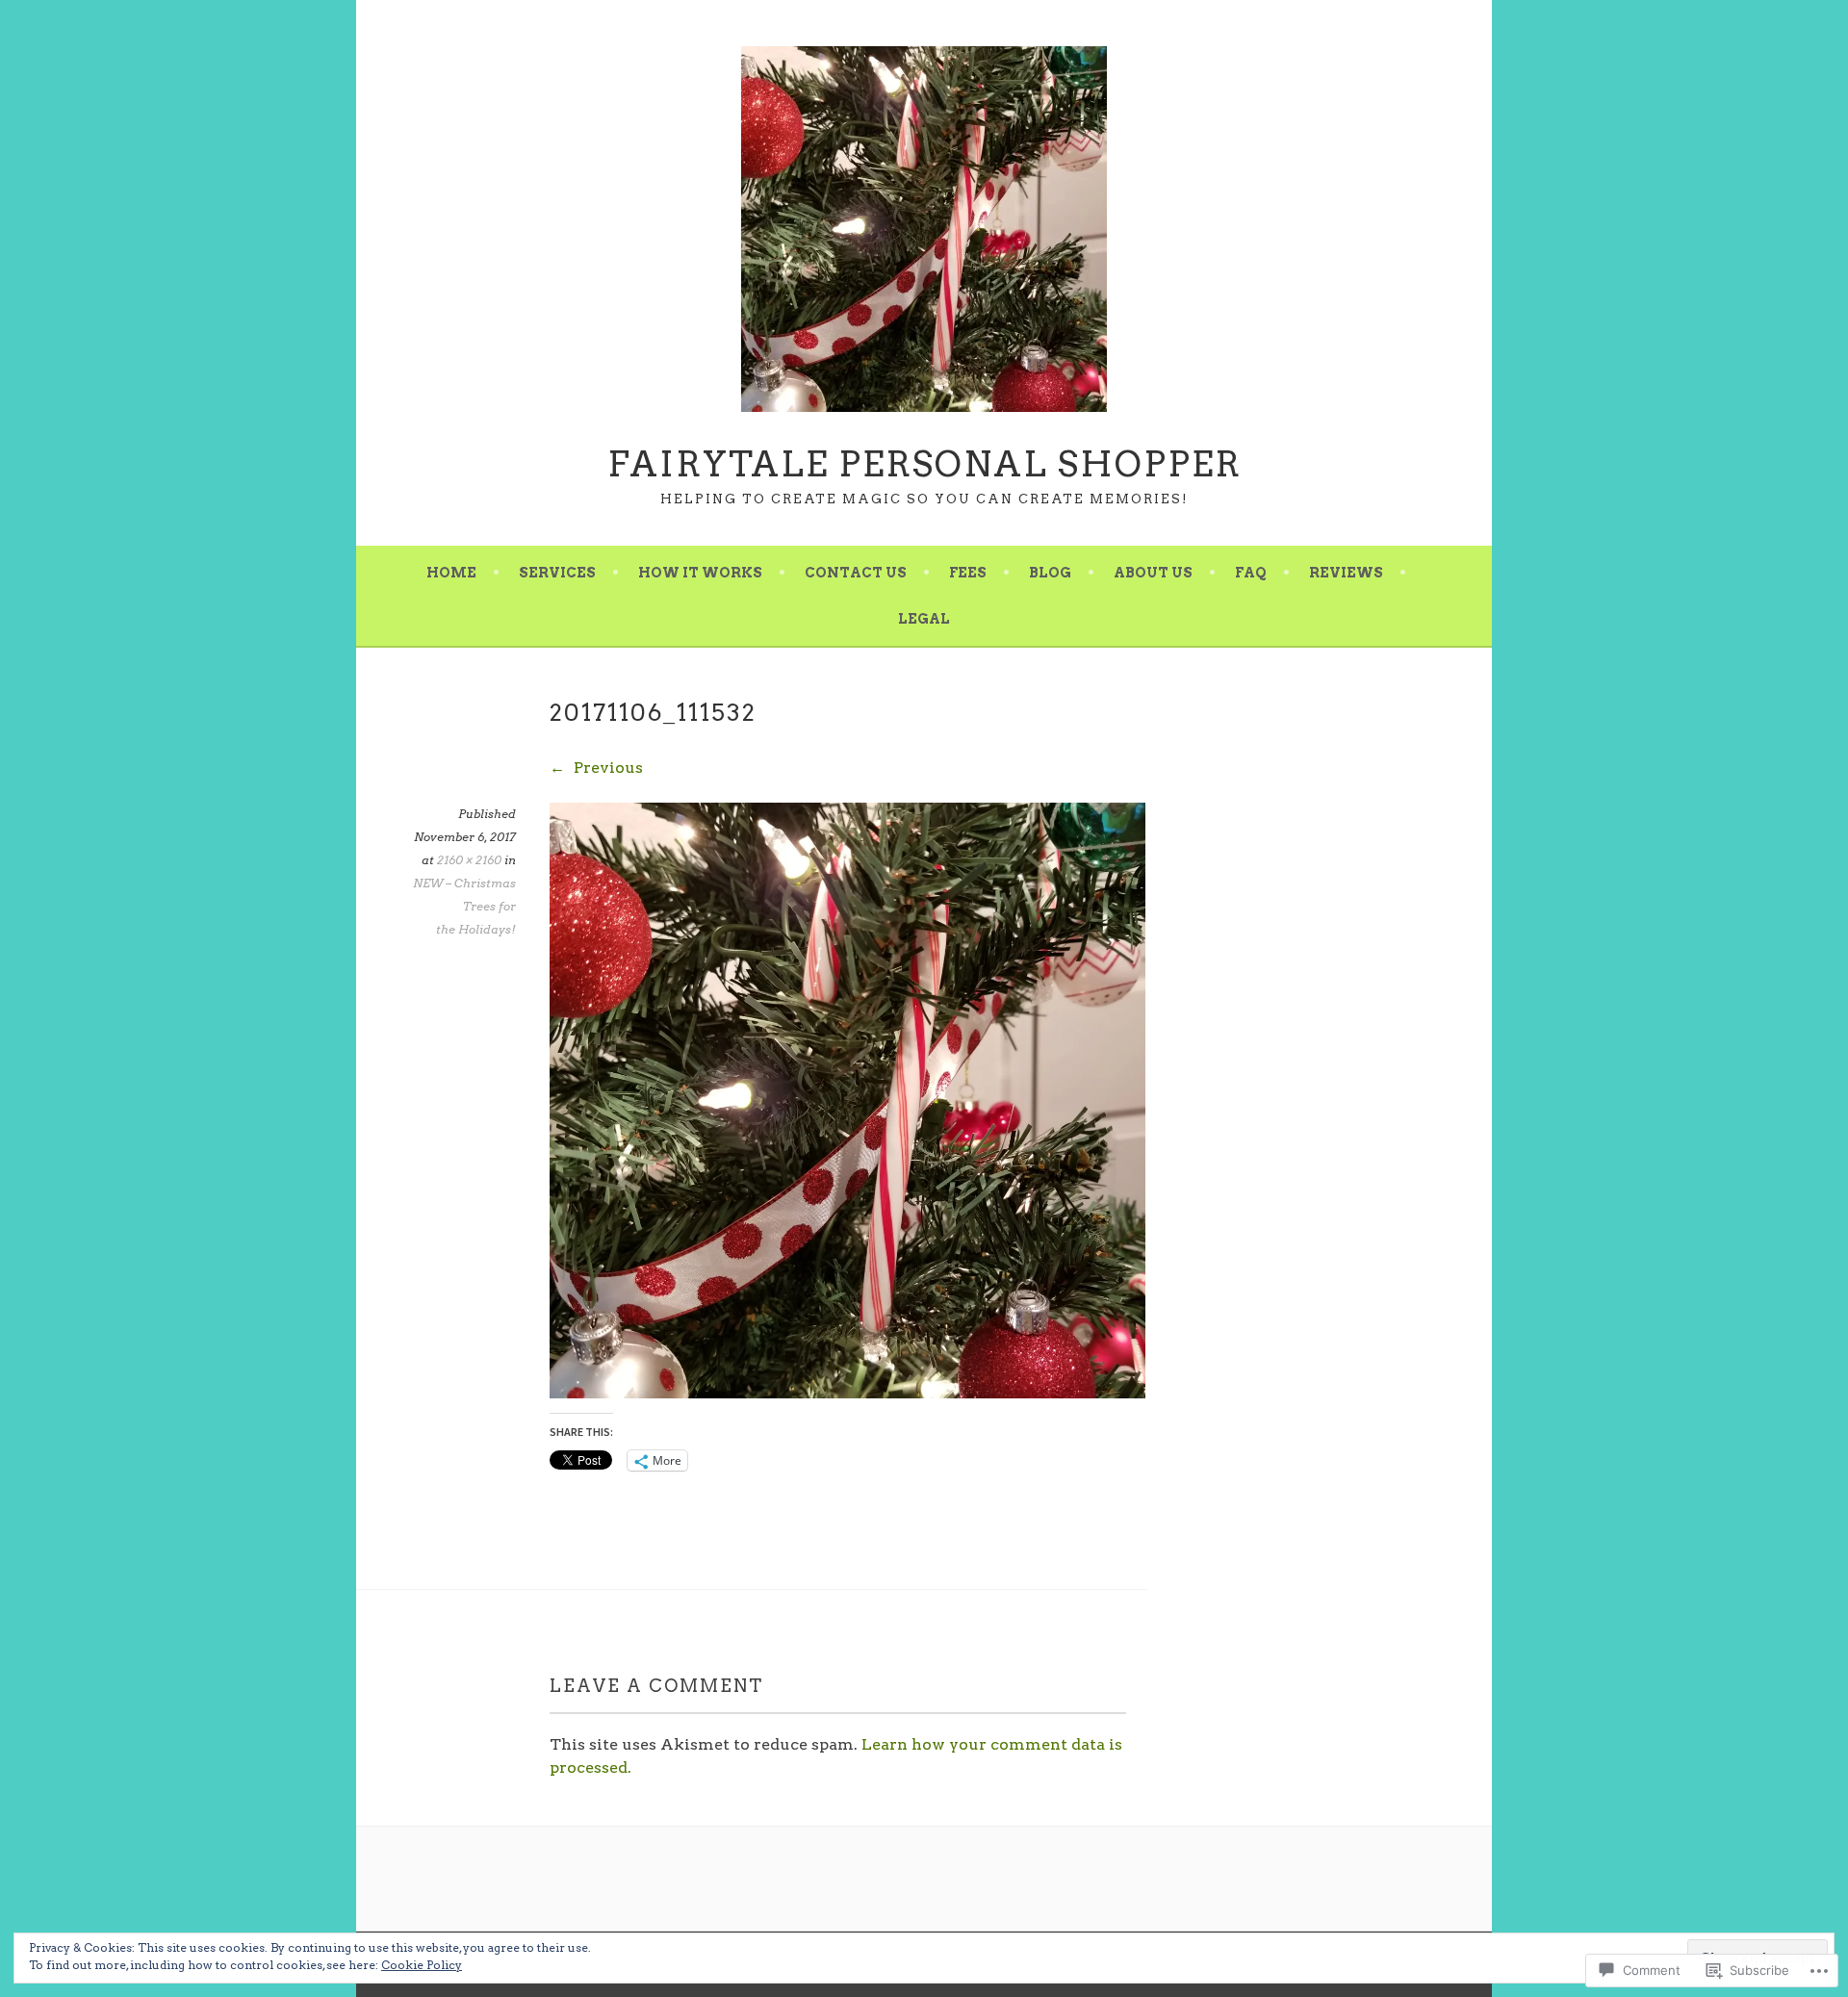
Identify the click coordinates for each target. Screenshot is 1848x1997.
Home (451, 573)
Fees (968, 573)
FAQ (1251, 573)
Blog (1050, 573)
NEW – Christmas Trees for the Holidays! (464, 906)
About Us (1153, 573)
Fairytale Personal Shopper (924, 464)
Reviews (1346, 573)
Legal (924, 619)
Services (557, 573)
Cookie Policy (422, 1965)
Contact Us (856, 573)
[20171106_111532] (847, 1393)
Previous (606, 768)
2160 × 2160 (469, 860)
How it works (700, 573)
